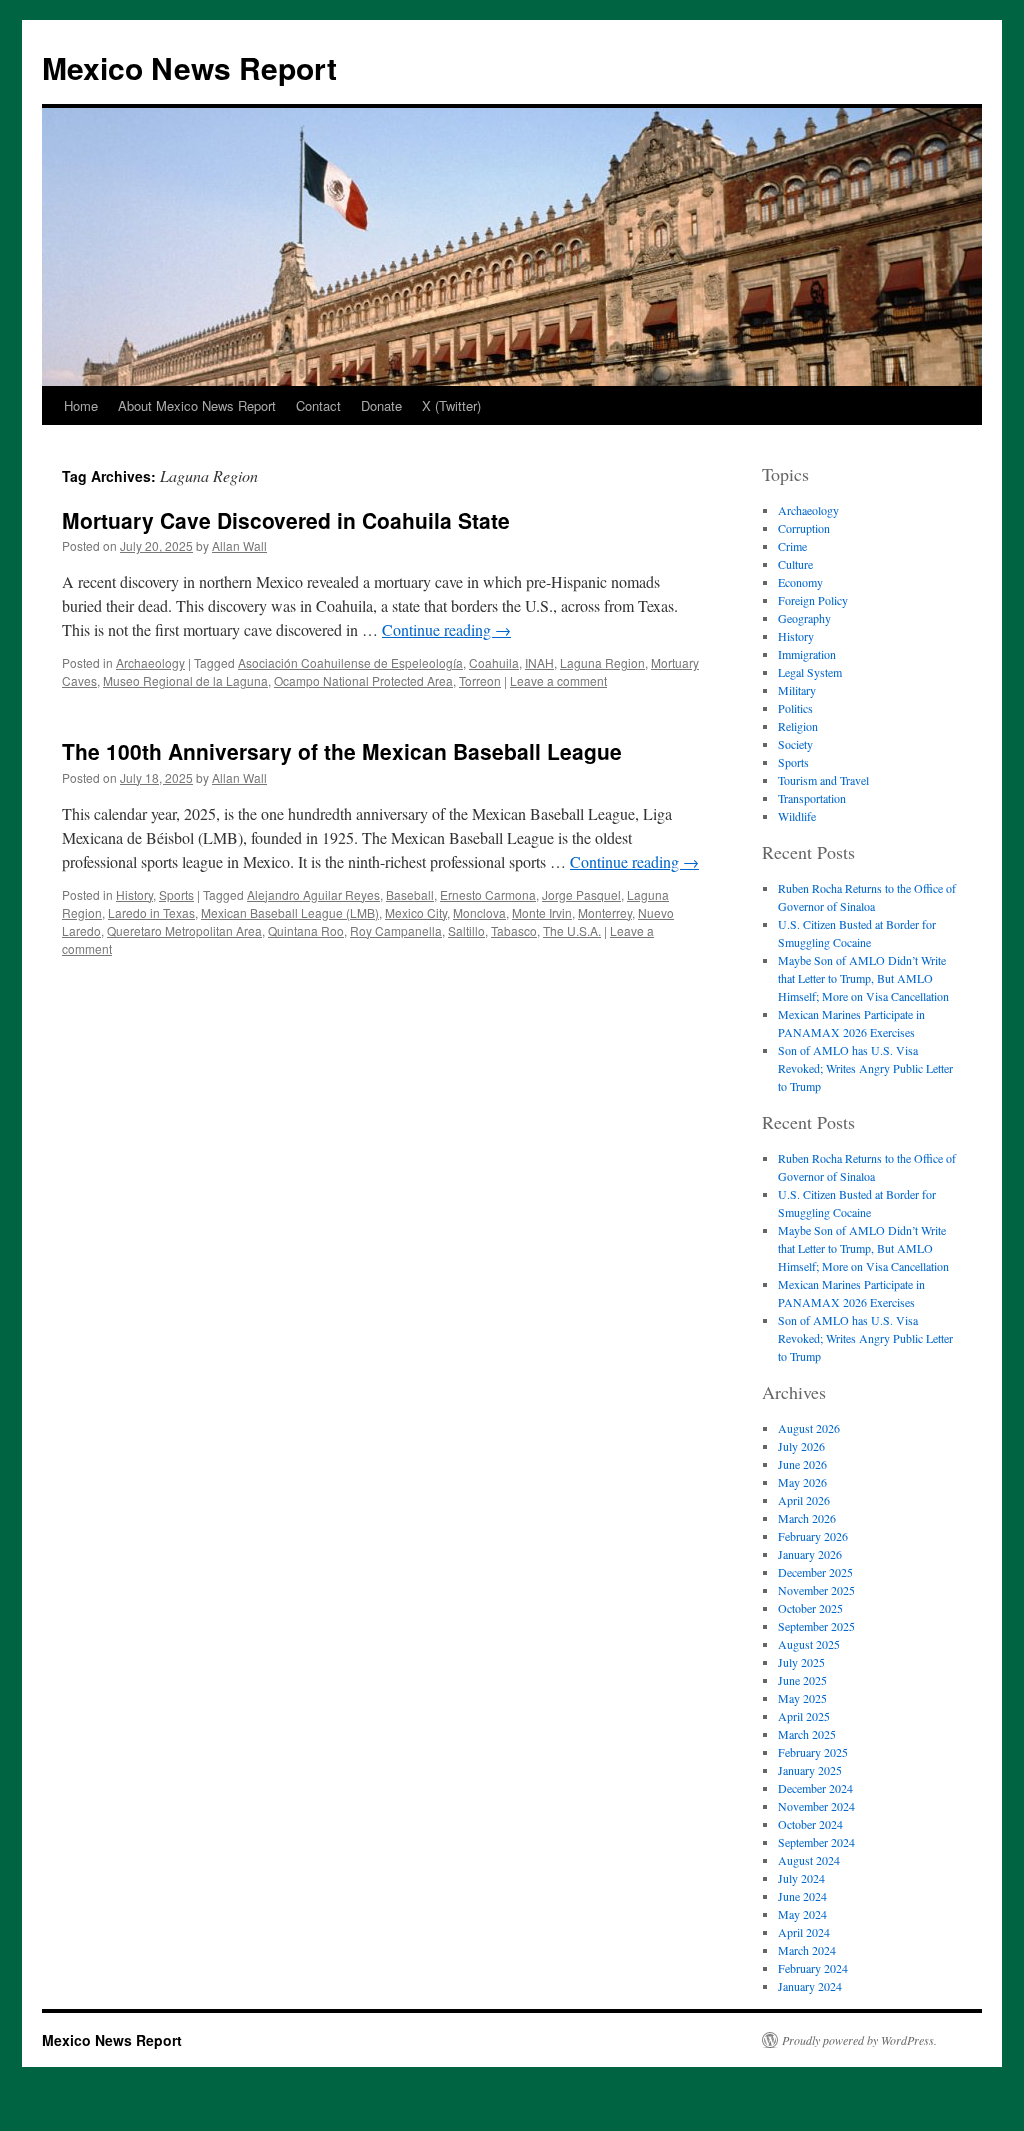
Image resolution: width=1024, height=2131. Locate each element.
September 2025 (816, 1626)
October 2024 (810, 1824)
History (134, 894)
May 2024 (802, 1914)
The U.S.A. (572, 930)
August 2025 (809, 1644)
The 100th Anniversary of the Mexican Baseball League (342, 751)
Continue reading (446, 629)
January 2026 (810, 1554)
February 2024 (813, 1968)
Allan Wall (239, 545)
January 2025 (810, 1770)
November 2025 (816, 1590)
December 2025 (815, 1572)
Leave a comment (558, 680)
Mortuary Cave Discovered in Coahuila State (286, 520)
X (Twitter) (451, 405)
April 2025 (804, 1716)
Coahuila (494, 662)
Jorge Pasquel (581, 894)
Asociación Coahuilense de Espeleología (350, 662)
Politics (795, 708)
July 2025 (801, 1662)
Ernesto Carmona (488, 894)
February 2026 (813, 1536)
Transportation (812, 798)
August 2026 (809, 1428)
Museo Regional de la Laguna (185, 680)
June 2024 (802, 1896)
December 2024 (815, 1788)
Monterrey (605, 912)
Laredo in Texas (151, 912)
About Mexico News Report (197, 405)
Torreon (480, 680)
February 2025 (813, 1752)
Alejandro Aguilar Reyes (313, 894)
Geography (804, 618)
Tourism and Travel (823, 780)
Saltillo (466, 930)
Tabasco (514, 930)
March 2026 (807, 1518)
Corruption (804, 528)
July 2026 (801, 1446)
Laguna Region (602, 662)
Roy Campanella (396, 930)
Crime (792, 546)
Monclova (479, 912)
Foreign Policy (813, 600)
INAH (539, 662)
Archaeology (150, 662)
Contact (318, 405)
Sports (176, 894)
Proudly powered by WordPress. (859, 2040)
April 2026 (804, 1500)
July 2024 (801, 1878)
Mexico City (416, 912)
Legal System (810, 672)
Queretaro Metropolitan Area (184, 930)
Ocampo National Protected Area (363, 680)
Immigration (807, 654)
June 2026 (802, 1464)
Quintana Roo (306, 930)
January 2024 (810, 1986)
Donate (381, 405)
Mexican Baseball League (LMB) (290, 912)
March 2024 (807, 1950)
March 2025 (807, 1734)
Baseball (410, 894)
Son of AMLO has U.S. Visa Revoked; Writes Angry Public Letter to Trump (865, 1068)
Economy (800, 582)
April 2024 (804, 1932)
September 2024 (816, 1842)
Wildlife (797, 816)
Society (795, 744)
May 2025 (802, 1698)
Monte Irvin (542, 912)
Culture (795, 564)
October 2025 (810, 1608)
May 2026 (802, 1482)
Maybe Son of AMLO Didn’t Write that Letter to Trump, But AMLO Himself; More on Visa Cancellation (863, 978)
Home (81, 405)
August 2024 (809, 1860)
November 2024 (816, 1806)
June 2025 (802, 1680)
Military (797, 690)
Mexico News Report (189, 67)
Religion (798, 726)
